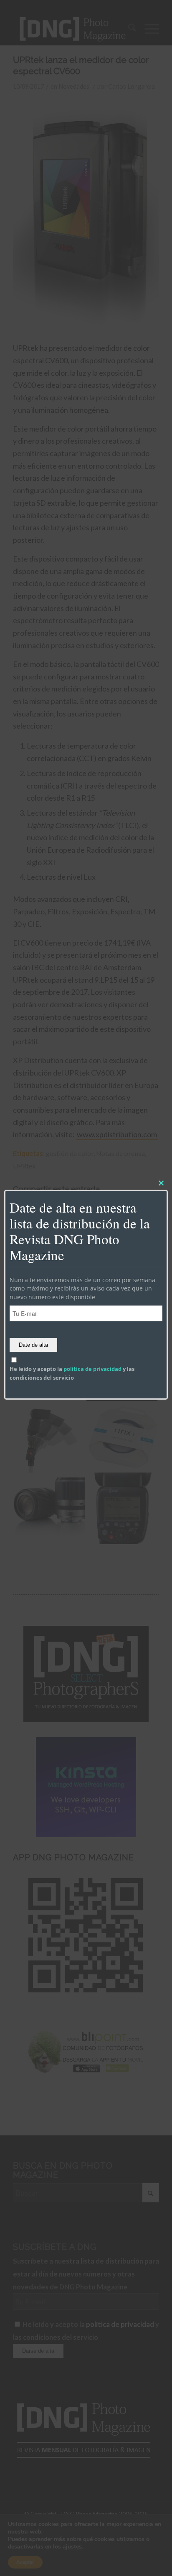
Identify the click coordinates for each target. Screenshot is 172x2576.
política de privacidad (92, 1369)
